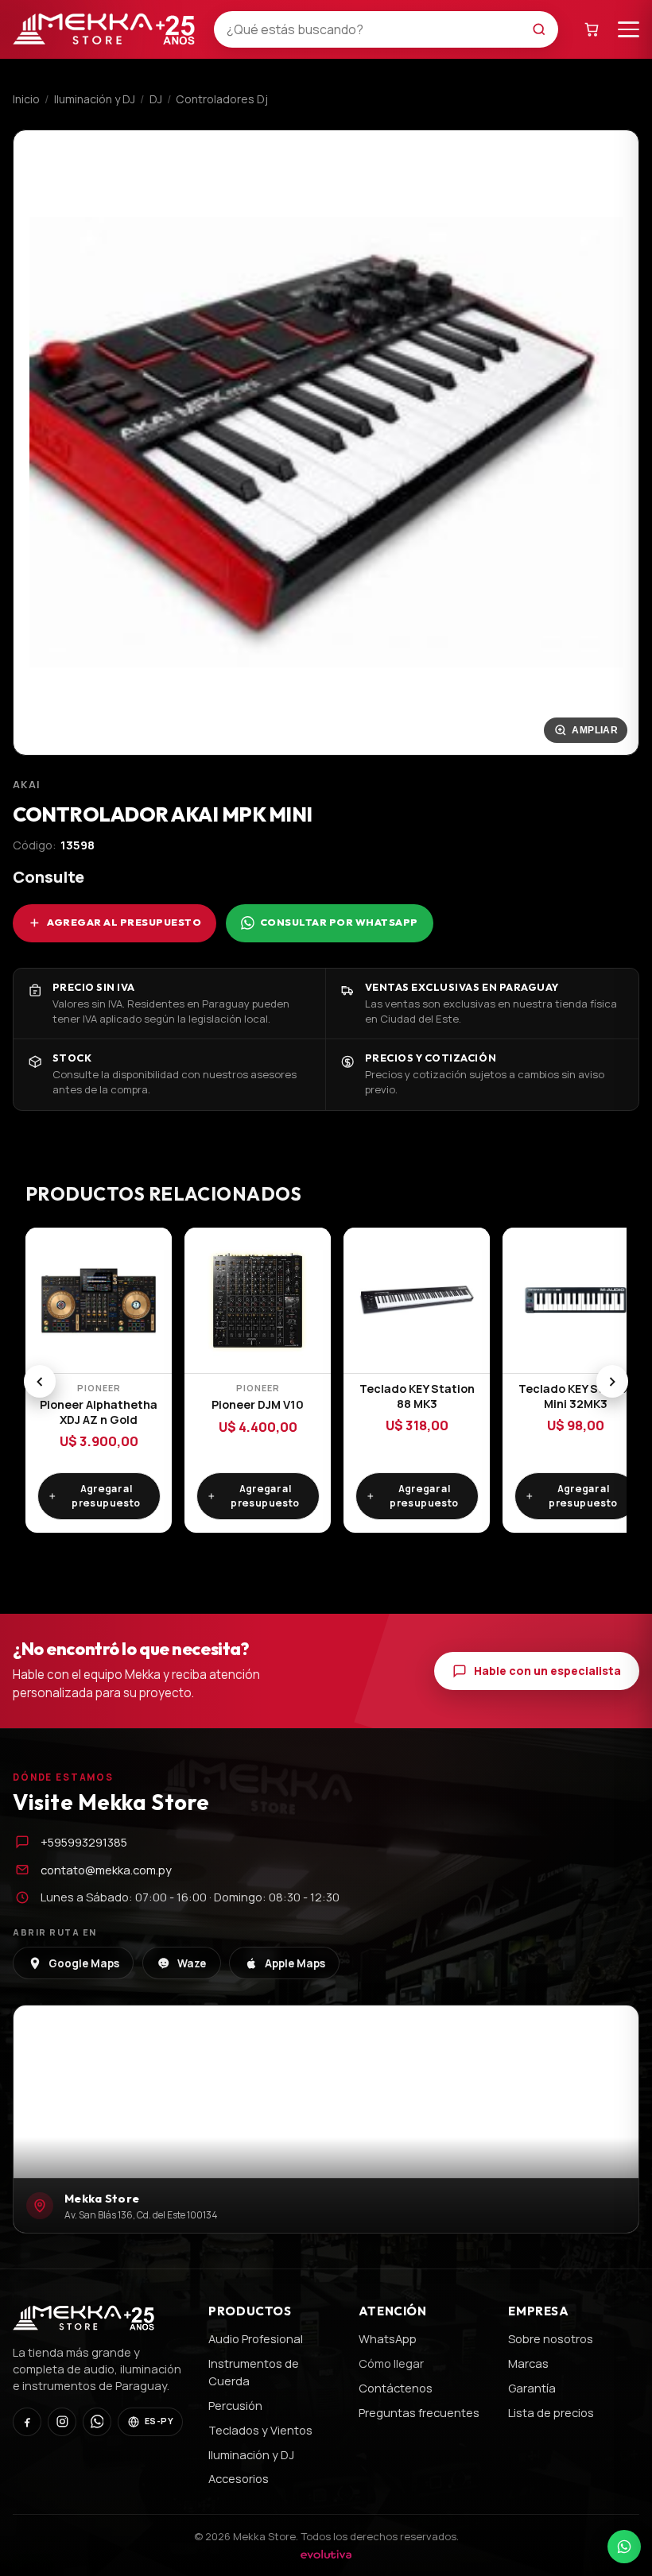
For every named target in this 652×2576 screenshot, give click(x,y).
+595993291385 (84, 1842)
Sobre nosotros (551, 2338)
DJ (156, 99)
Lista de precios (551, 2412)
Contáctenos (396, 2388)
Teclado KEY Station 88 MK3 (417, 1396)
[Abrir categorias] (629, 29)
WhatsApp (388, 2338)
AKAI (27, 785)
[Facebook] (27, 2422)
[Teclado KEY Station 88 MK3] (417, 1301)
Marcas (528, 2363)
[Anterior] (40, 1381)
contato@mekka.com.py (106, 1870)
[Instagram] (62, 2422)
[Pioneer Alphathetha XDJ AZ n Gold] (99, 1301)
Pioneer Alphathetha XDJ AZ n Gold (99, 1412)
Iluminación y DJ (95, 99)
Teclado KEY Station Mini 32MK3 (576, 1396)
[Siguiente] (613, 1381)
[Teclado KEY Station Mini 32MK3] (576, 1301)
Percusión (235, 2405)
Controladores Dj (222, 99)
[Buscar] (543, 29)
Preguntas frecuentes (419, 2412)
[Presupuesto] (592, 29)
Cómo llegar (391, 2363)
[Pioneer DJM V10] (258, 1301)
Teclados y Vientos (260, 2430)
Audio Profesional (256, 2338)
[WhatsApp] (97, 2422)
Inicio (26, 99)
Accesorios (239, 2478)
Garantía (532, 2388)
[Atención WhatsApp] (624, 2547)
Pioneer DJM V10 (258, 1404)
